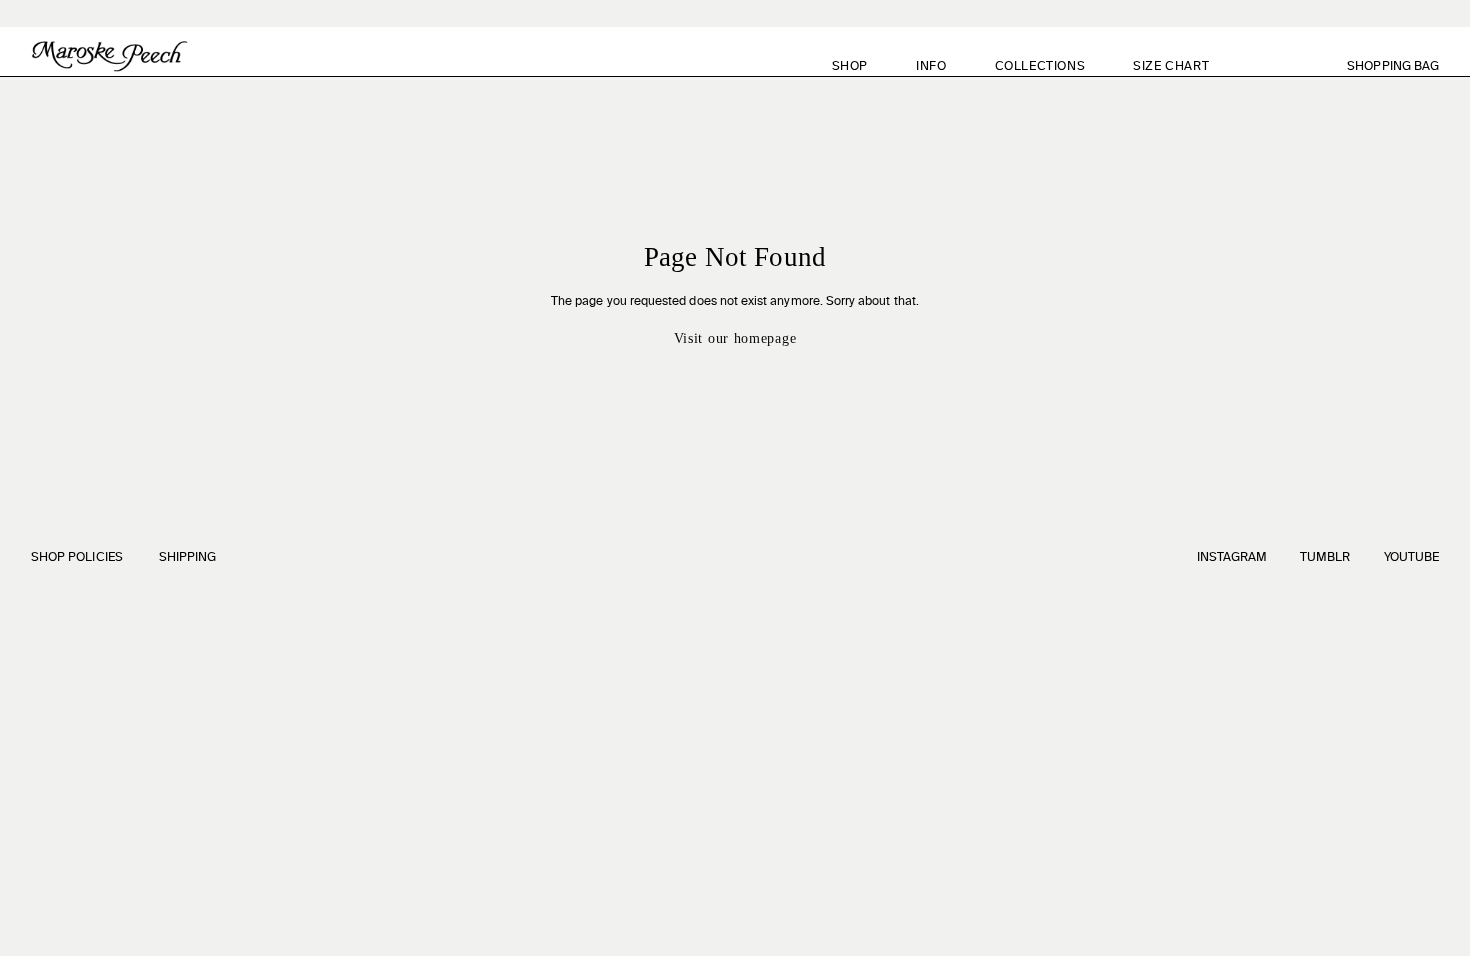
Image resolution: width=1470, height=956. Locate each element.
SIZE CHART (1171, 67)
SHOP (850, 67)
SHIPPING (187, 558)
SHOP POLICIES (77, 558)
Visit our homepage (735, 338)
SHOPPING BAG (1404, 66)
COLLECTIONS (1040, 67)
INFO (931, 67)
